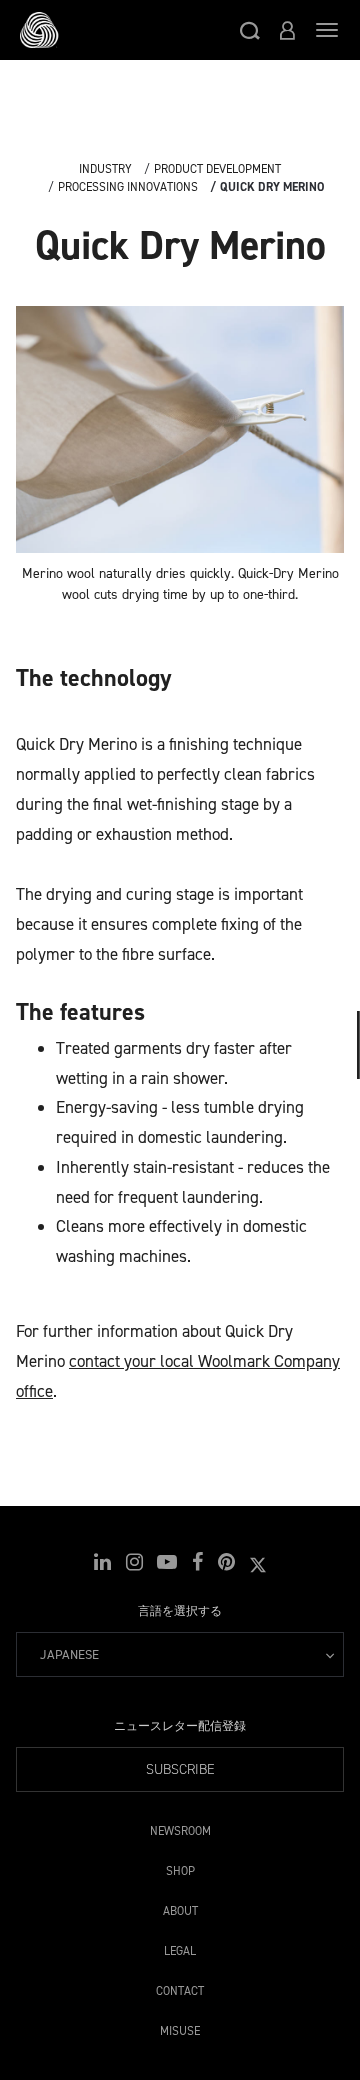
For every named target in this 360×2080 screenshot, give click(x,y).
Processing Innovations (128, 187)
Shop (180, 1867)
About (180, 1907)
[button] (250, 30)
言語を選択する (180, 1611)
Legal (180, 1947)
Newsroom (180, 1827)
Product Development (217, 169)
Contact (180, 1987)
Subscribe (180, 1769)
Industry (105, 169)
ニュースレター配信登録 (180, 1726)
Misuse (180, 2027)
